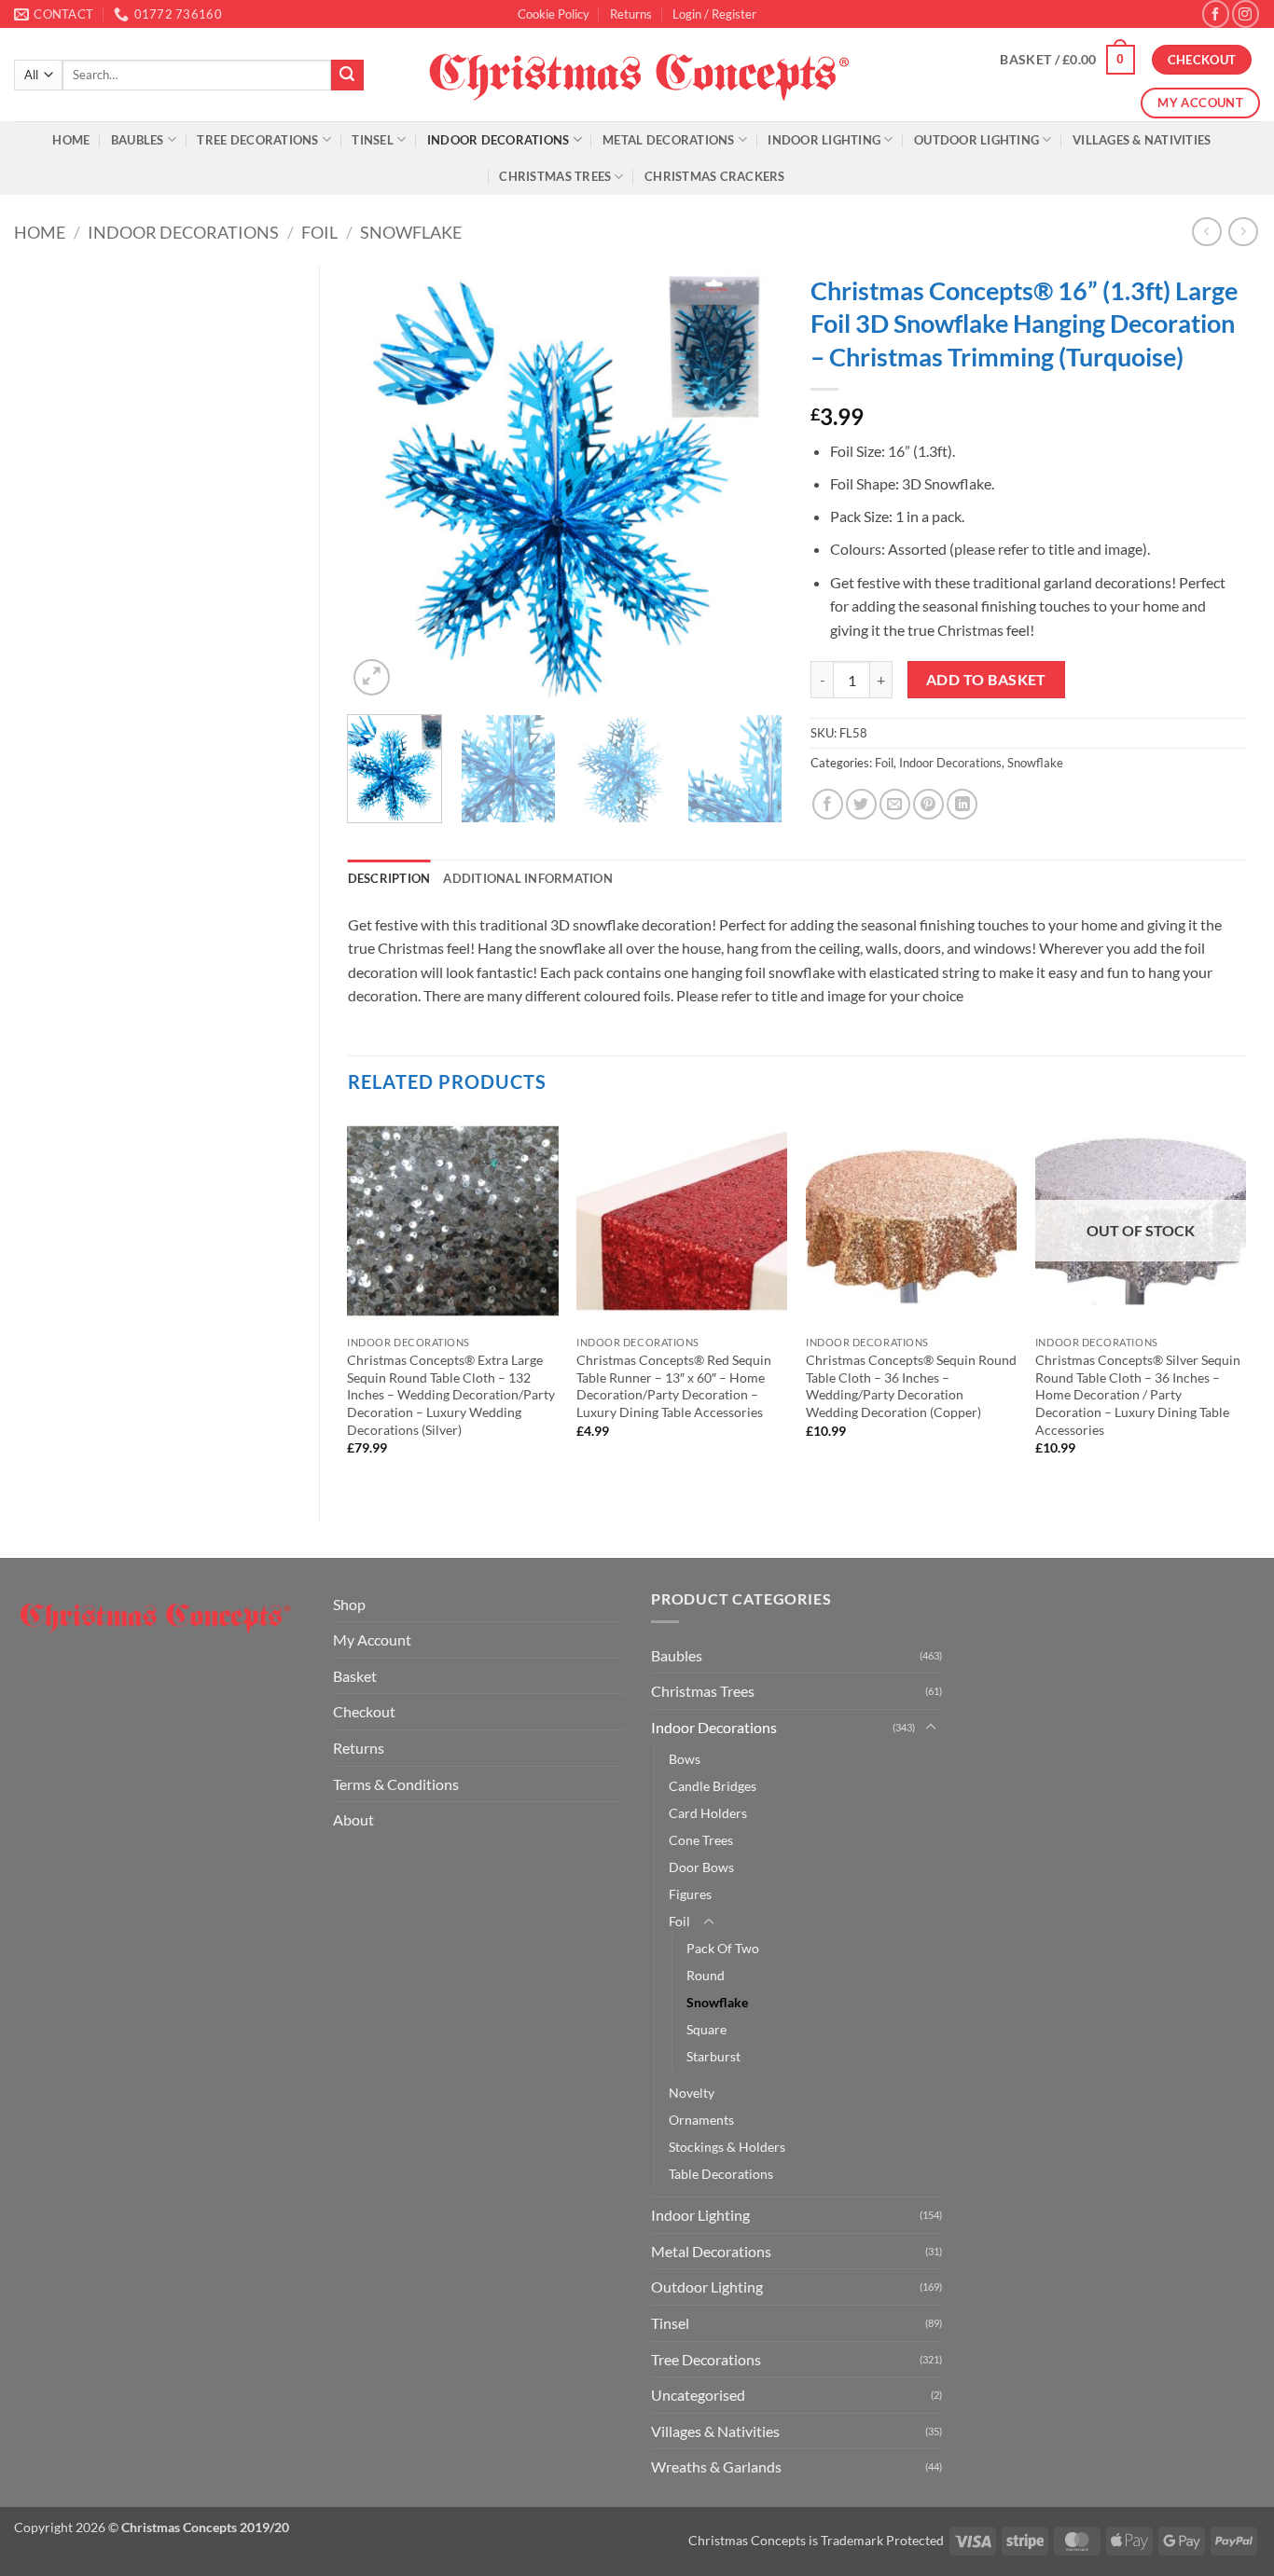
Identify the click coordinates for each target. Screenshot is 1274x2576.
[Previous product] (1243, 232)
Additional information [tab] (528, 878)
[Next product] (1206, 232)
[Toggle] (931, 1728)
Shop (349, 1604)
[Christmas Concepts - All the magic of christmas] (637, 75)
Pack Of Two (723, 1948)
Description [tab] (389, 878)
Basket (355, 1676)
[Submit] (347, 76)
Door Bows (701, 1867)
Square (706, 2029)
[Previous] (380, 482)
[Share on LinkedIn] (962, 804)
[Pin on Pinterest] (928, 804)
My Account (372, 1639)
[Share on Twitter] (861, 804)
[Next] (751, 482)
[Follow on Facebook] (1216, 14)
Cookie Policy (554, 14)
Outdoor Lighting (976, 140)
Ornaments (701, 2120)
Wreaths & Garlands (716, 2466)
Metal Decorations (668, 140)
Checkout (364, 1711)
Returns (631, 14)
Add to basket (986, 680)
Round (706, 1975)
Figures (690, 1894)
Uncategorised (698, 2395)
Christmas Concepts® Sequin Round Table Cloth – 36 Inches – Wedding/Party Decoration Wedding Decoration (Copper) (911, 1386)
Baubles (138, 140)
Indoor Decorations (499, 140)
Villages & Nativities (1142, 140)
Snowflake (411, 232)
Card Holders (708, 1813)
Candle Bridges (713, 1786)
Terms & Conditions (396, 1784)
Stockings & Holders (727, 2147)
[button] (714, 14)
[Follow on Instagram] (1246, 14)
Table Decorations (721, 2174)
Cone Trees (701, 1840)
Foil (319, 232)
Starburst (713, 2056)
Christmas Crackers (715, 176)
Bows (685, 1759)
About (353, 1819)
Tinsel (373, 140)
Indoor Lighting (824, 140)
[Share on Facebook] (828, 804)
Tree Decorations (257, 140)
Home (71, 140)
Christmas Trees (555, 176)
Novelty (692, 2093)
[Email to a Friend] (895, 804)
